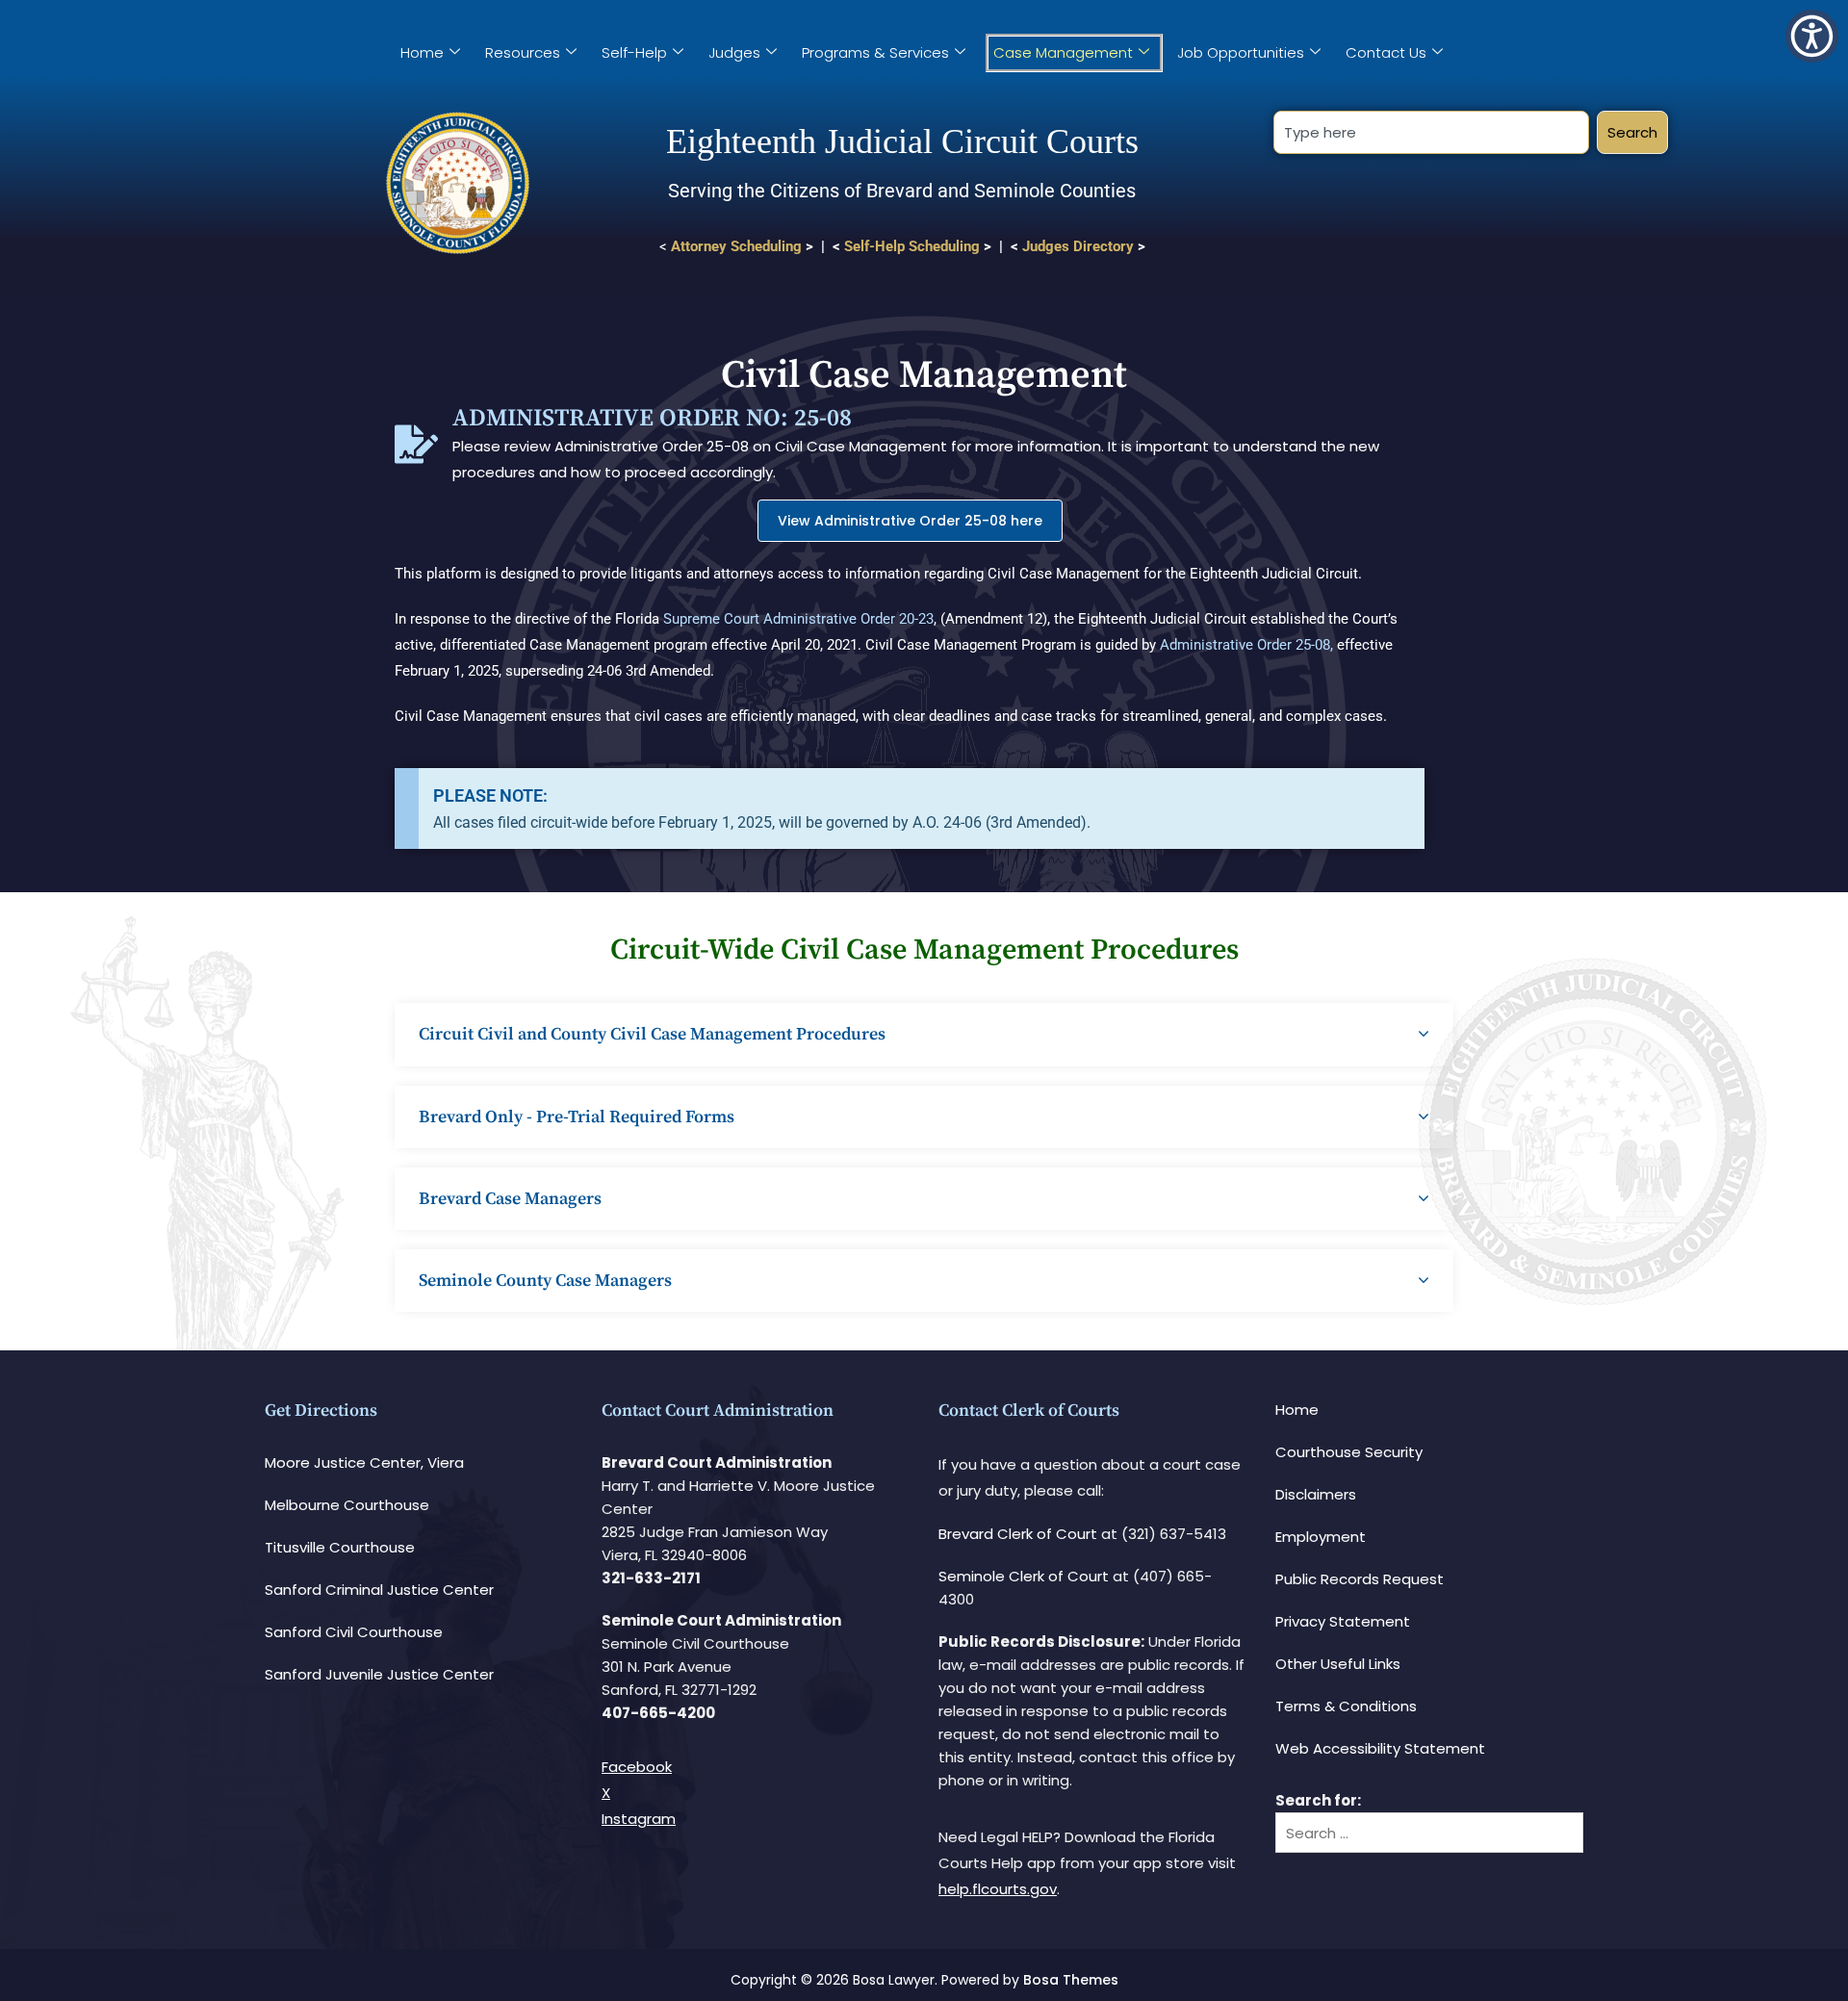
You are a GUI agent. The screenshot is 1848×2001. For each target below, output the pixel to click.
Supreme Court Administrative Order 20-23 (798, 619)
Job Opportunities (1241, 52)
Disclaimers (1316, 1494)
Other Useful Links (1338, 1664)
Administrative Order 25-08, (1246, 645)
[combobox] (1431, 132)
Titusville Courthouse (340, 1547)
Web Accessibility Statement (1380, 1748)
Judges (734, 52)
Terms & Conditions (1346, 1706)
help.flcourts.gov (998, 1889)
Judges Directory (1078, 246)
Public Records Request (1360, 1579)
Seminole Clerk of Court (1024, 1576)
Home (422, 52)
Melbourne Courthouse (347, 1505)
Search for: (1318, 1800)
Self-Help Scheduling (912, 246)
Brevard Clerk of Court (1018, 1534)
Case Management (1063, 52)
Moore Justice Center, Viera (364, 1462)
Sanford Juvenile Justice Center (379, 1674)
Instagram (639, 1819)
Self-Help (634, 52)
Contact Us (1386, 52)
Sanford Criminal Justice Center (379, 1590)
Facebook (637, 1767)
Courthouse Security (1349, 1452)
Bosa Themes (1071, 1980)
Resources (523, 52)
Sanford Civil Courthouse (354, 1632)
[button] (1812, 36)
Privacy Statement (1343, 1621)
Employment (1321, 1537)
